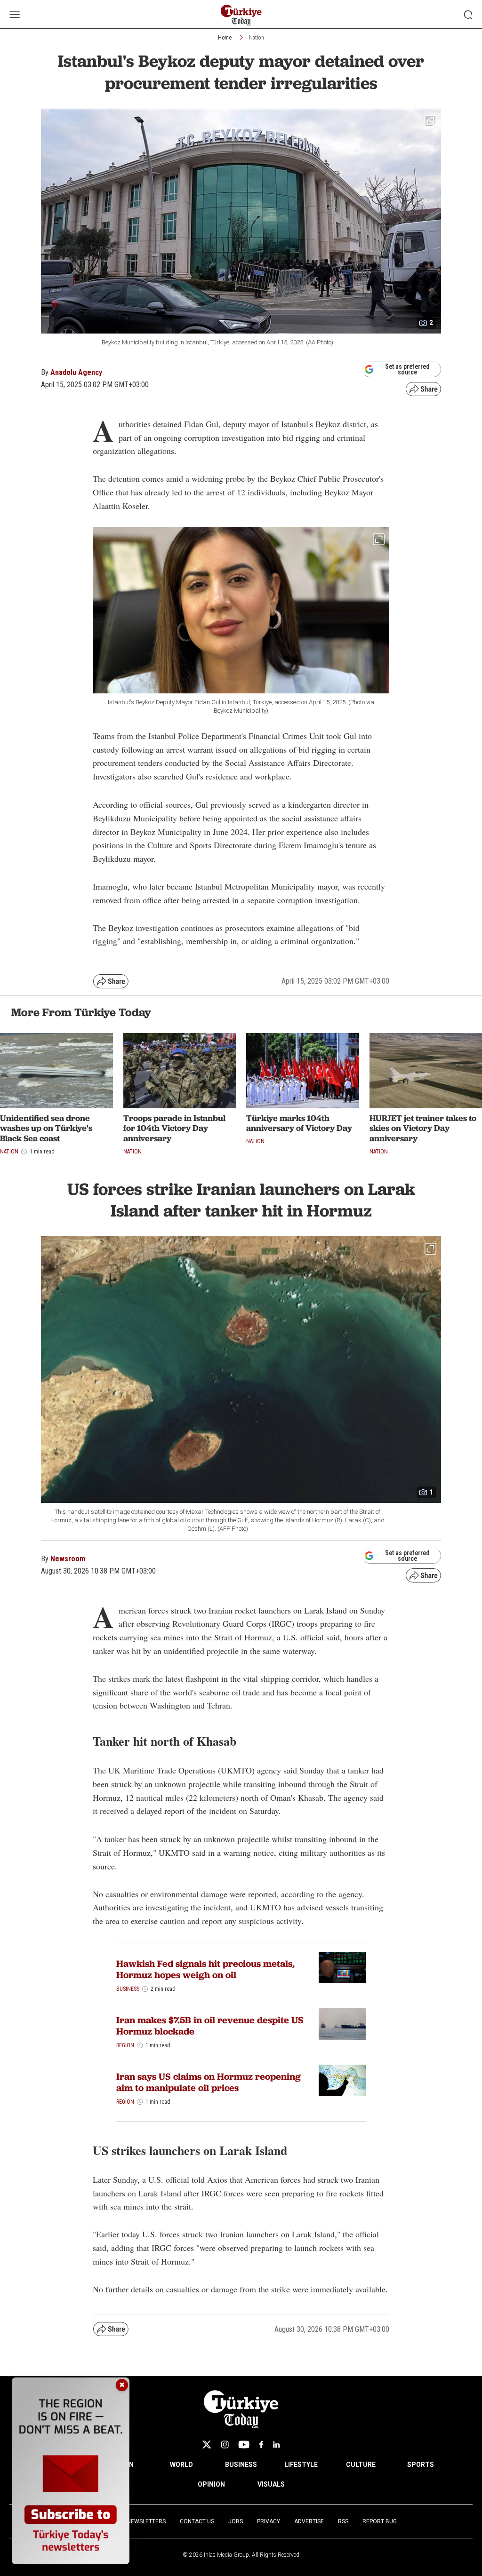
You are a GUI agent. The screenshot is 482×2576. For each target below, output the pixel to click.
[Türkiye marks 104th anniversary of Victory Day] (303, 1071)
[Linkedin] (277, 2445)
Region (125, 2045)
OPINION (211, 2484)
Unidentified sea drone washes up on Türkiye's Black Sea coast (46, 1128)
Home (225, 38)
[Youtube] (244, 2445)
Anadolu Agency (76, 372)
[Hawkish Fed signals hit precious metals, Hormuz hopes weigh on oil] (342, 1968)
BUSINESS (241, 2465)
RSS (343, 2521)
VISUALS (271, 2484)
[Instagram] (225, 2445)
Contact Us (197, 2521)
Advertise (309, 2521)
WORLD (181, 2465)
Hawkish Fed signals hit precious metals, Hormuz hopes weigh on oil (205, 1969)
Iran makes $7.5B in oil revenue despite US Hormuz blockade (210, 2026)
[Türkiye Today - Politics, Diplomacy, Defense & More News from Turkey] (241, 15)
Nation (257, 38)
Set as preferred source (407, 369)
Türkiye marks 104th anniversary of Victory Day (299, 1123)
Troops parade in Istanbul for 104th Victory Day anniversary (174, 1128)
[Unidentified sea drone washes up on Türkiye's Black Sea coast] (56, 1071)
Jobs (236, 2521)
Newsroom (68, 1559)
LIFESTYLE (301, 2465)
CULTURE (361, 2465)
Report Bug (380, 2521)
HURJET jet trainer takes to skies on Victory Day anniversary (423, 1128)
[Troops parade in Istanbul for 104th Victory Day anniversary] (180, 1071)
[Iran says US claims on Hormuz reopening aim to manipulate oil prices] (342, 2080)
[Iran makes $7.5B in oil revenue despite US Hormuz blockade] (342, 2024)
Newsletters (146, 2521)
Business (128, 1989)
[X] (207, 2445)
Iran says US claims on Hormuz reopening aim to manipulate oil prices (209, 2082)
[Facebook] (261, 2445)
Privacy (269, 2521)
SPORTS (421, 2465)
